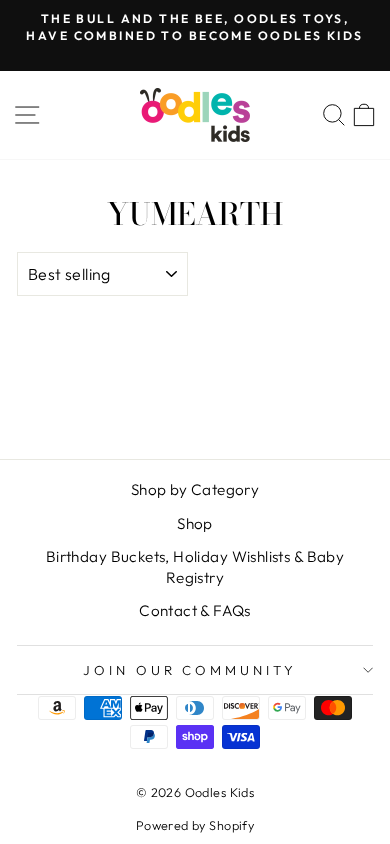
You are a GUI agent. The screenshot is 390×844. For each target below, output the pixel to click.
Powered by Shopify (195, 825)
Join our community (190, 670)
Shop (195, 523)
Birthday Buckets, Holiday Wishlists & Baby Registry (195, 567)
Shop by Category (195, 489)
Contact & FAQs (195, 610)
